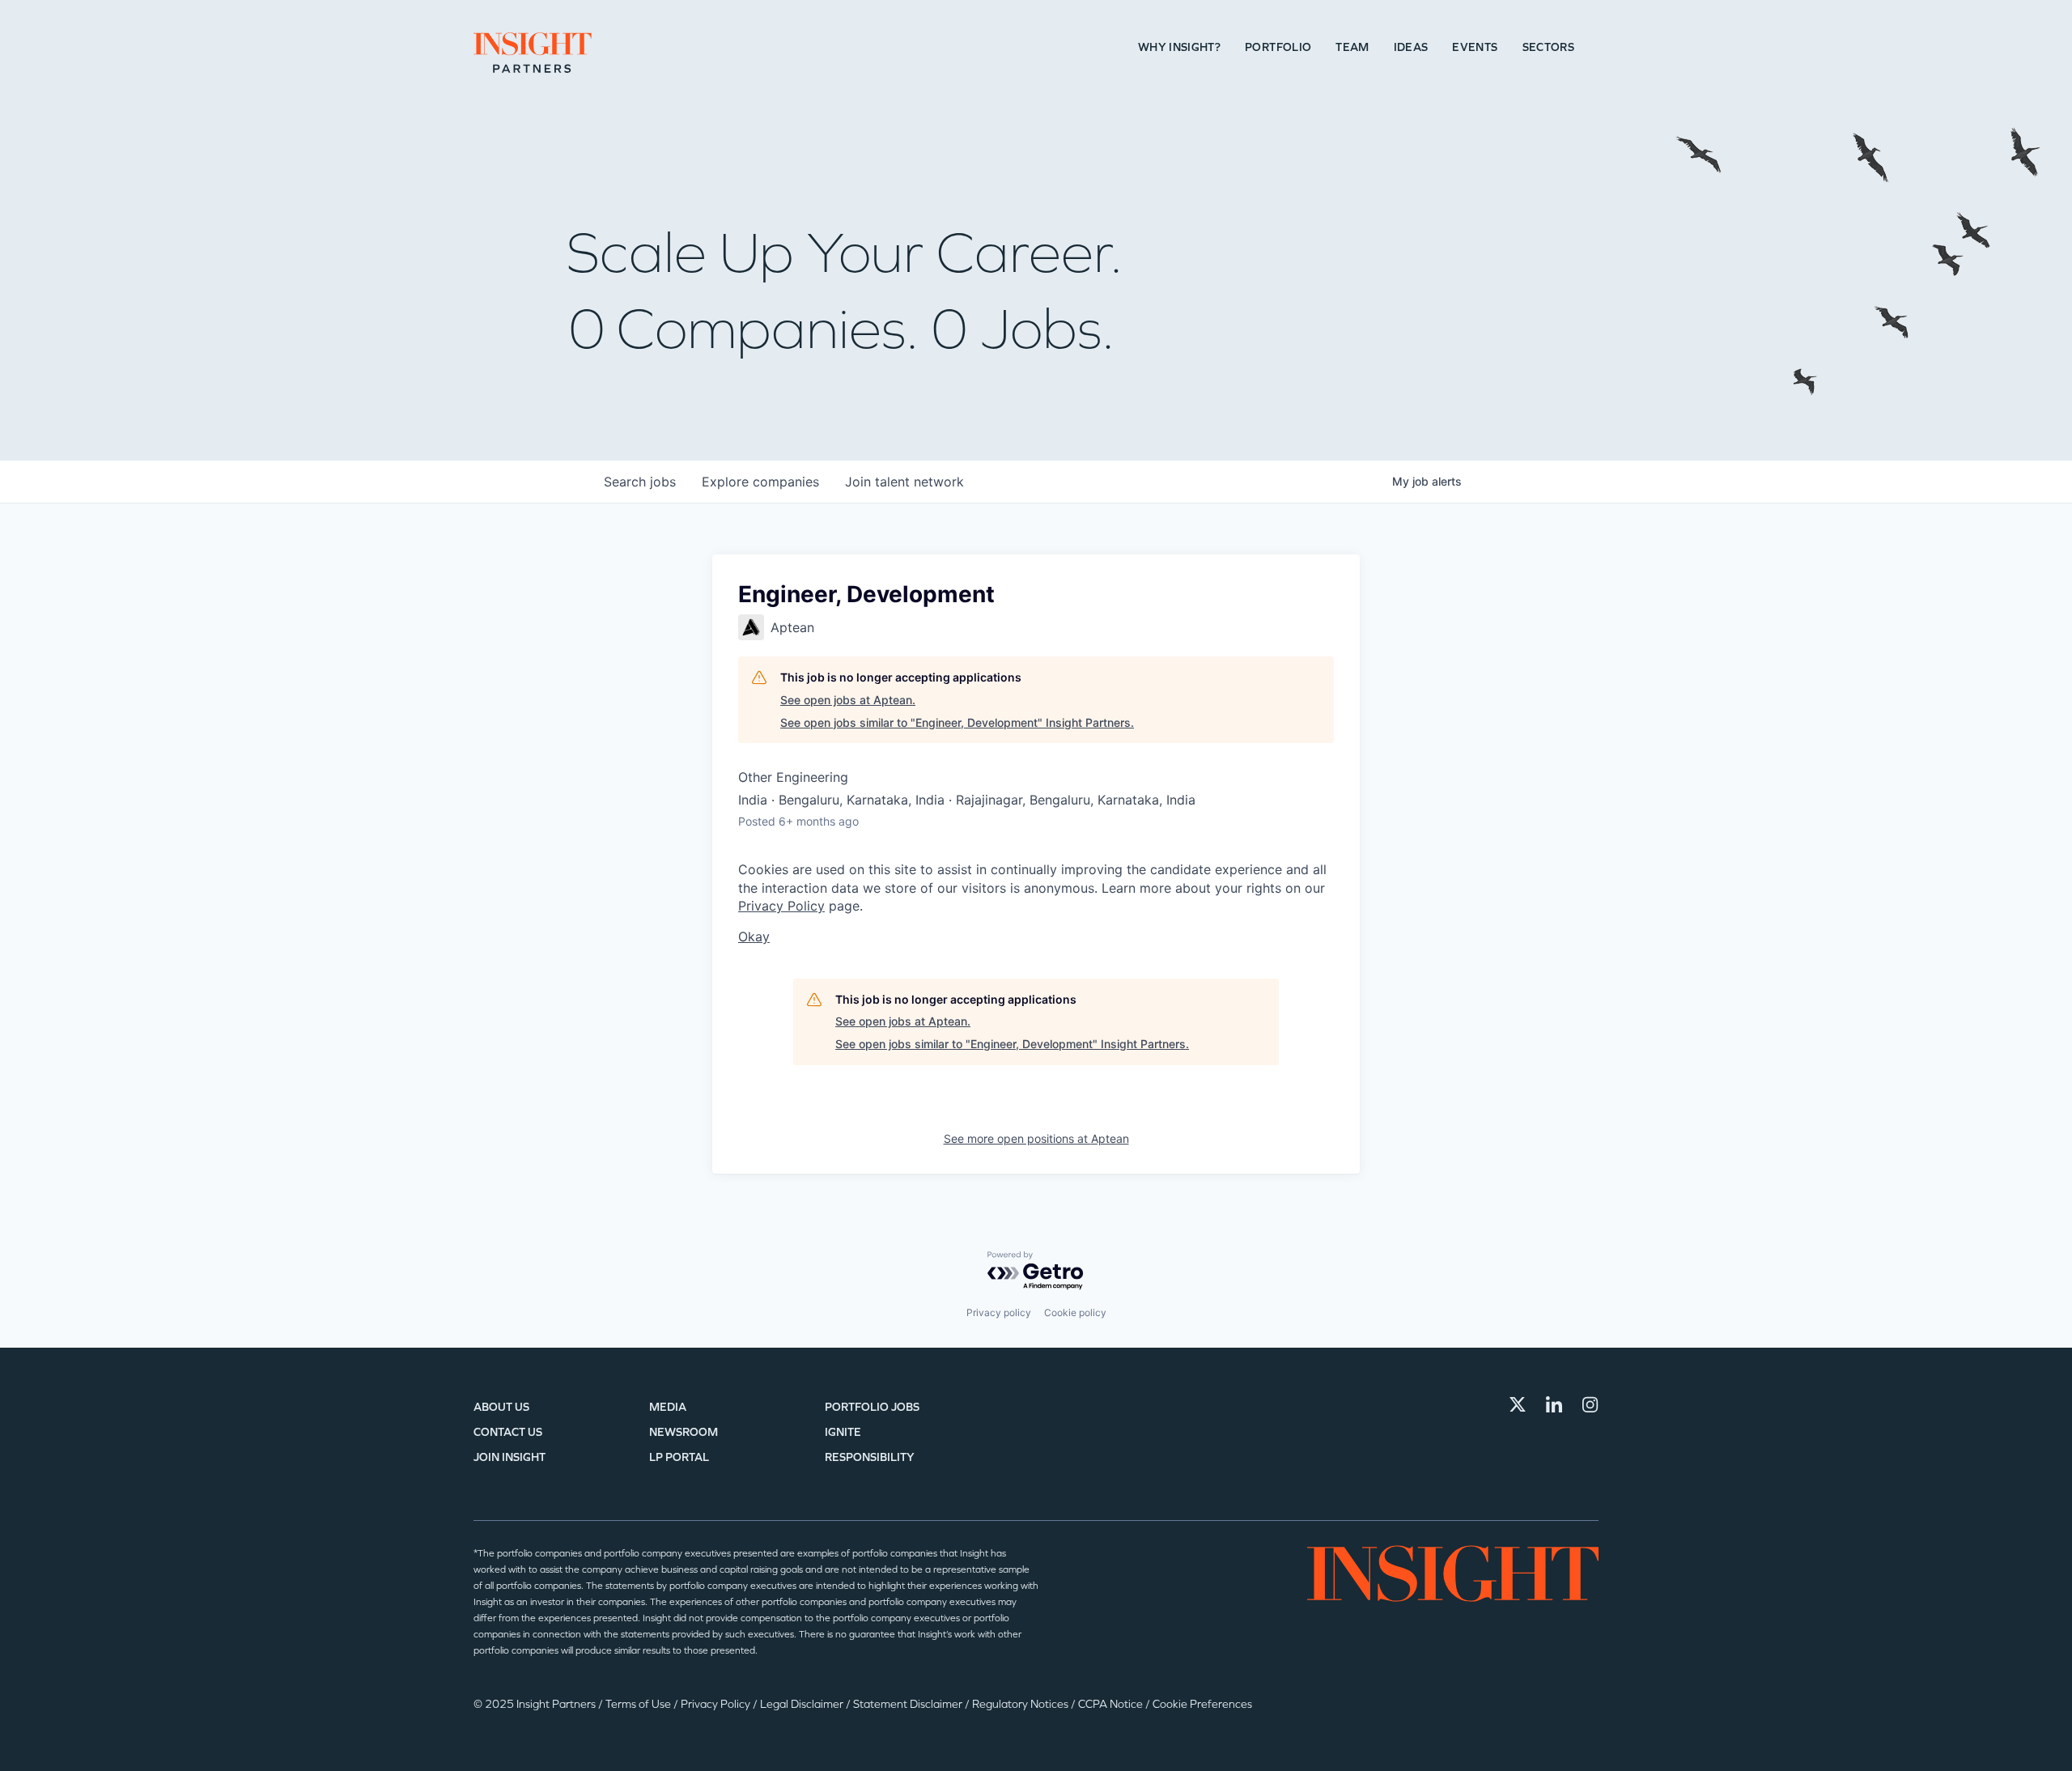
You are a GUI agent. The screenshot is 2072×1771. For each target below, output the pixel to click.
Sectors (1548, 47)
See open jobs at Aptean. (848, 700)
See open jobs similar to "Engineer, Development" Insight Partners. (957, 722)
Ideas (1411, 47)
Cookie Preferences (1202, 1704)
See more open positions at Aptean (1036, 1138)
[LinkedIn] (1554, 1404)
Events (1475, 47)
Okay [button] (754, 936)
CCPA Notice (1112, 1704)
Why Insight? (1179, 47)
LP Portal (679, 1457)
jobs (640, 482)
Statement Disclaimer (909, 1704)
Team (1352, 47)
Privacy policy (999, 1312)
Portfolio (1278, 47)
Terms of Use (639, 1704)
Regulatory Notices (1021, 1704)
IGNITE (843, 1432)
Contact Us (508, 1432)
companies (760, 482)
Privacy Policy (781, 906)
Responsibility (870, 1457)
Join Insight (510, 1457)
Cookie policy (1075, 1312)
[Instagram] (1590, 1404)
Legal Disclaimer (803, 1704)
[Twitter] (1518, 1404)
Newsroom (684, 1432)
